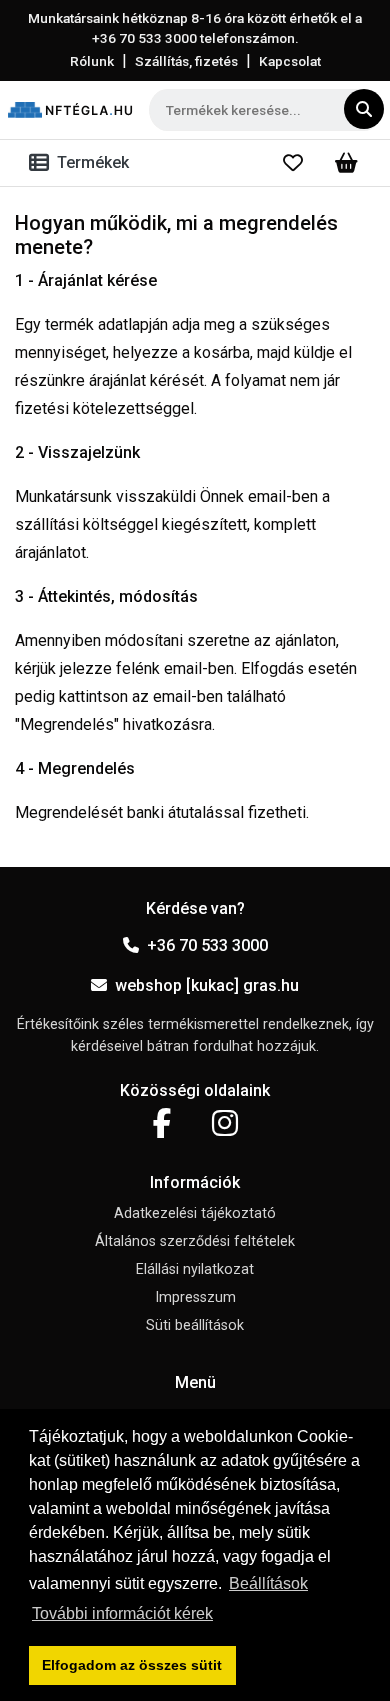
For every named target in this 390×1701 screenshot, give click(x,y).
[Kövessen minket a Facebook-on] (162, 1124)
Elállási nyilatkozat (195, 1269)
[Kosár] (346, 163)
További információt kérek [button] (122, 1613)
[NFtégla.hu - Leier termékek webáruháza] (70, 110)
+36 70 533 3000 (207, 945)
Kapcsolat (290, 61)
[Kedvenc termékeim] (293, 163)
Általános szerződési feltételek (195, 1241)
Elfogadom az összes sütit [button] (132, 1665)
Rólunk (92, 61)
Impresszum (195, 1297)
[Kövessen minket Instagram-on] (225, 1124)
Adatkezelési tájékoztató (195, 1213)
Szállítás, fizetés (186, 61)
